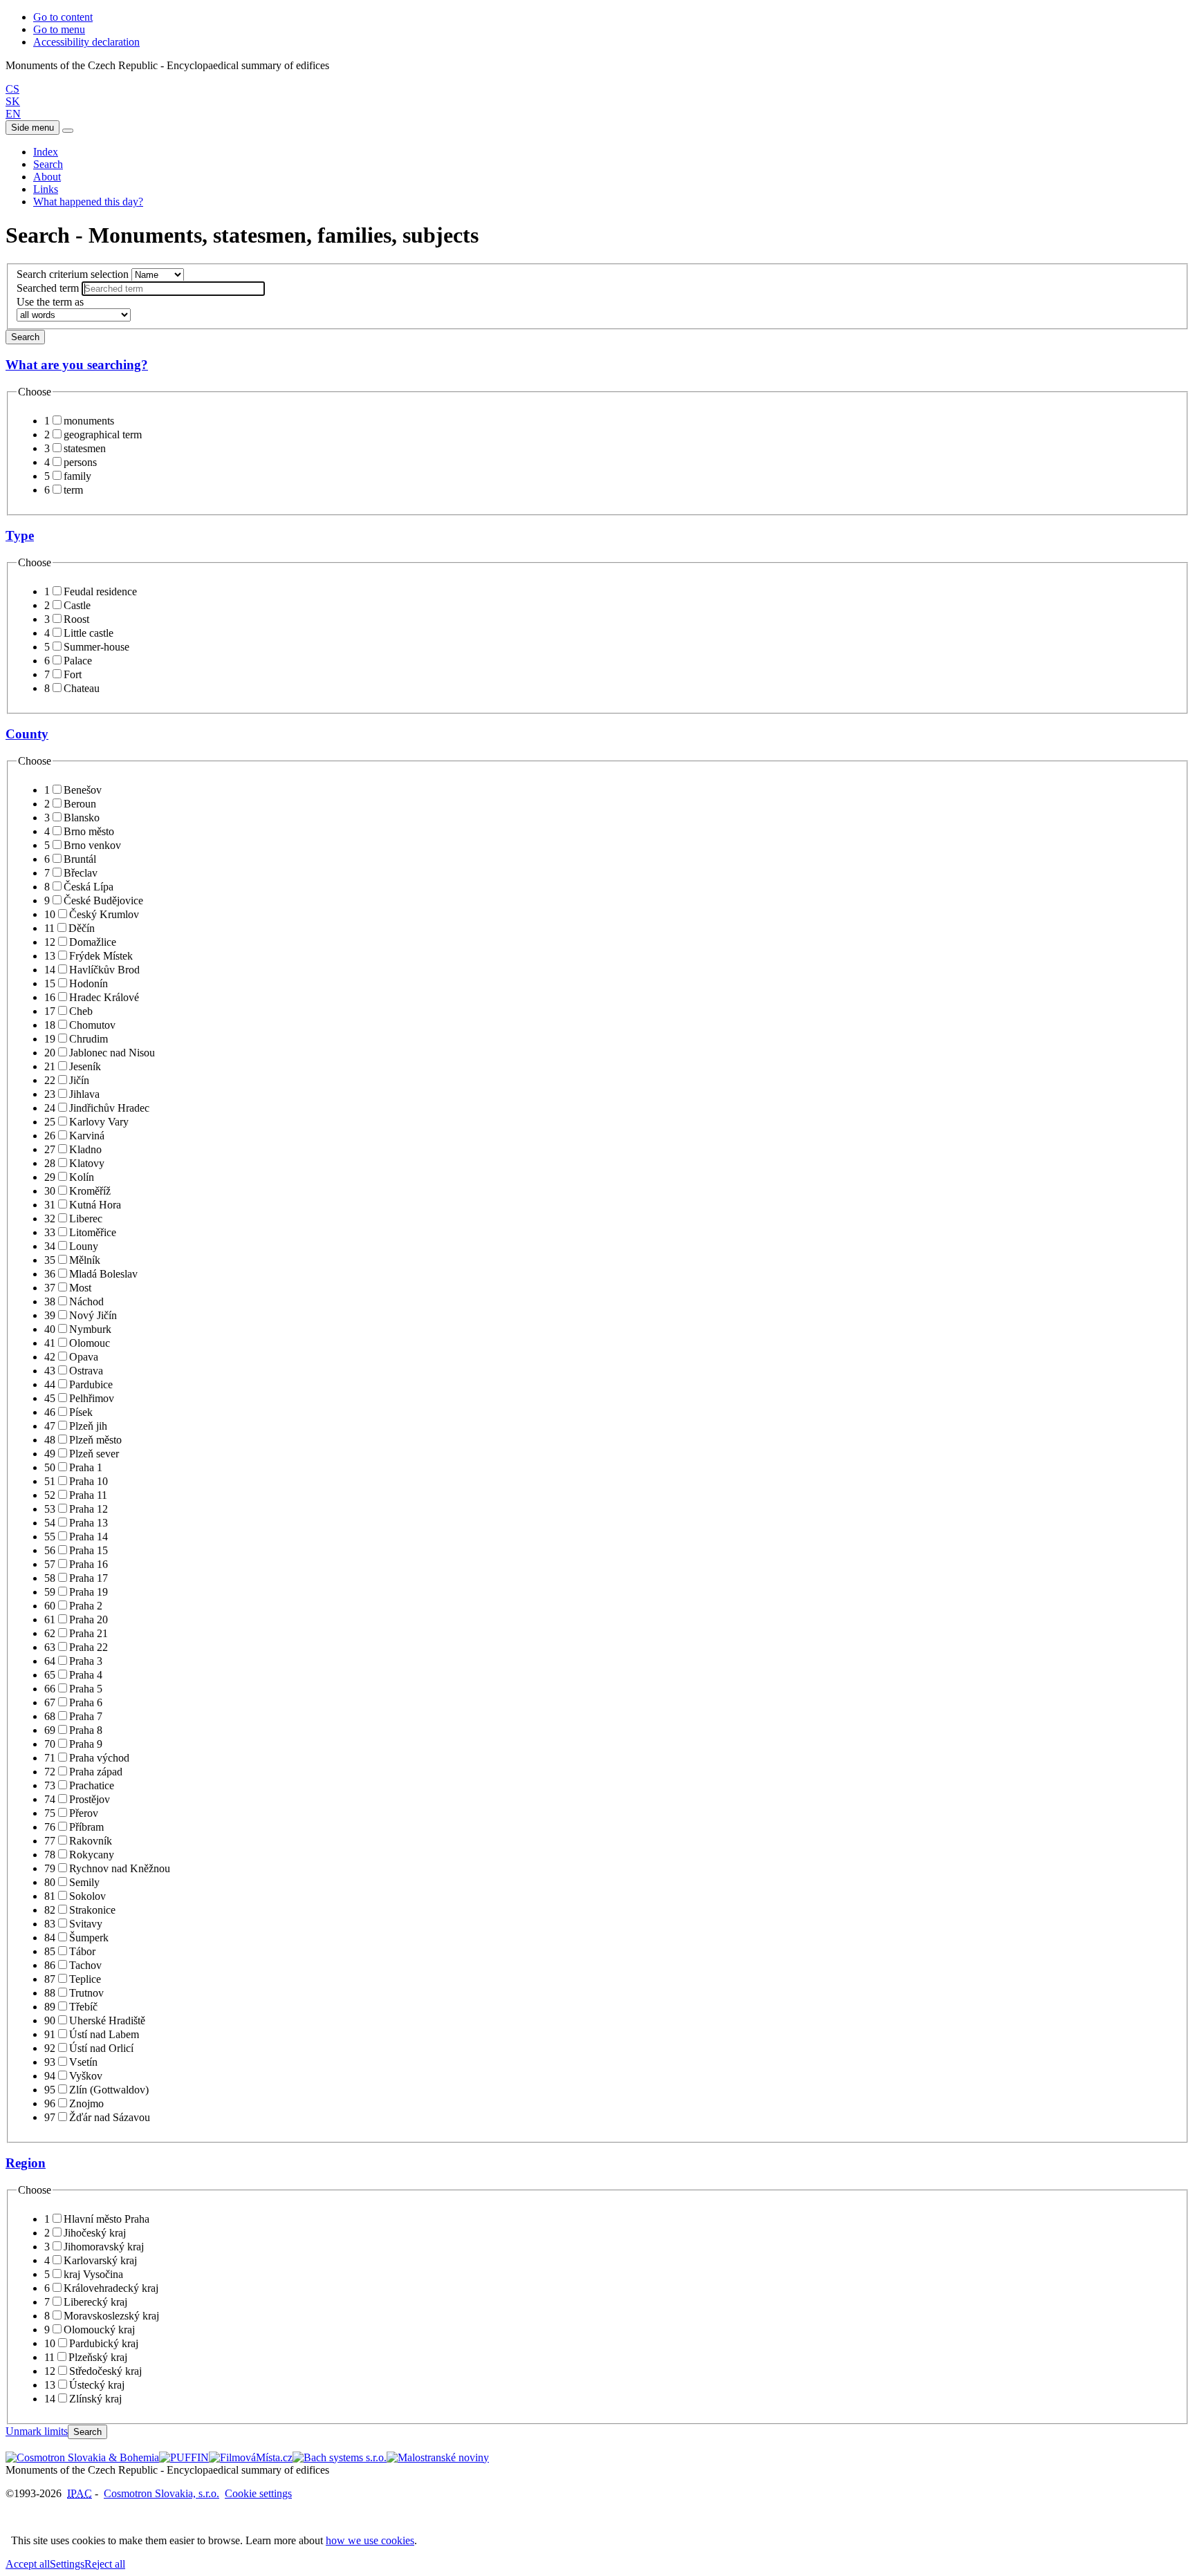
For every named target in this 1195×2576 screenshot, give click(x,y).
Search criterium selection (73, 274)
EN (13, 114)
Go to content (63, 17)
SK (13, 101)
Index (46, 152)
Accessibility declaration (86, 42)
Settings (67, 2564)
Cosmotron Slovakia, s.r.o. (161, 2493)
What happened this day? (88, 202)
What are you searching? (77, 365)
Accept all (28, 2564)
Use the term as (50, 302)
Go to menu (59, 29)
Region (26, 2163)
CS (12, 89)
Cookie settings (258, 2493)
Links (46, 189)
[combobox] (173, 289)
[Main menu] (68, 131)
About (47, 177)
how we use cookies (370, 2540)
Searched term (48, 288)
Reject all (105, 2564)
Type (20, 535)
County (27, 734)
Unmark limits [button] (37, 2431)
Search (48, 164)
